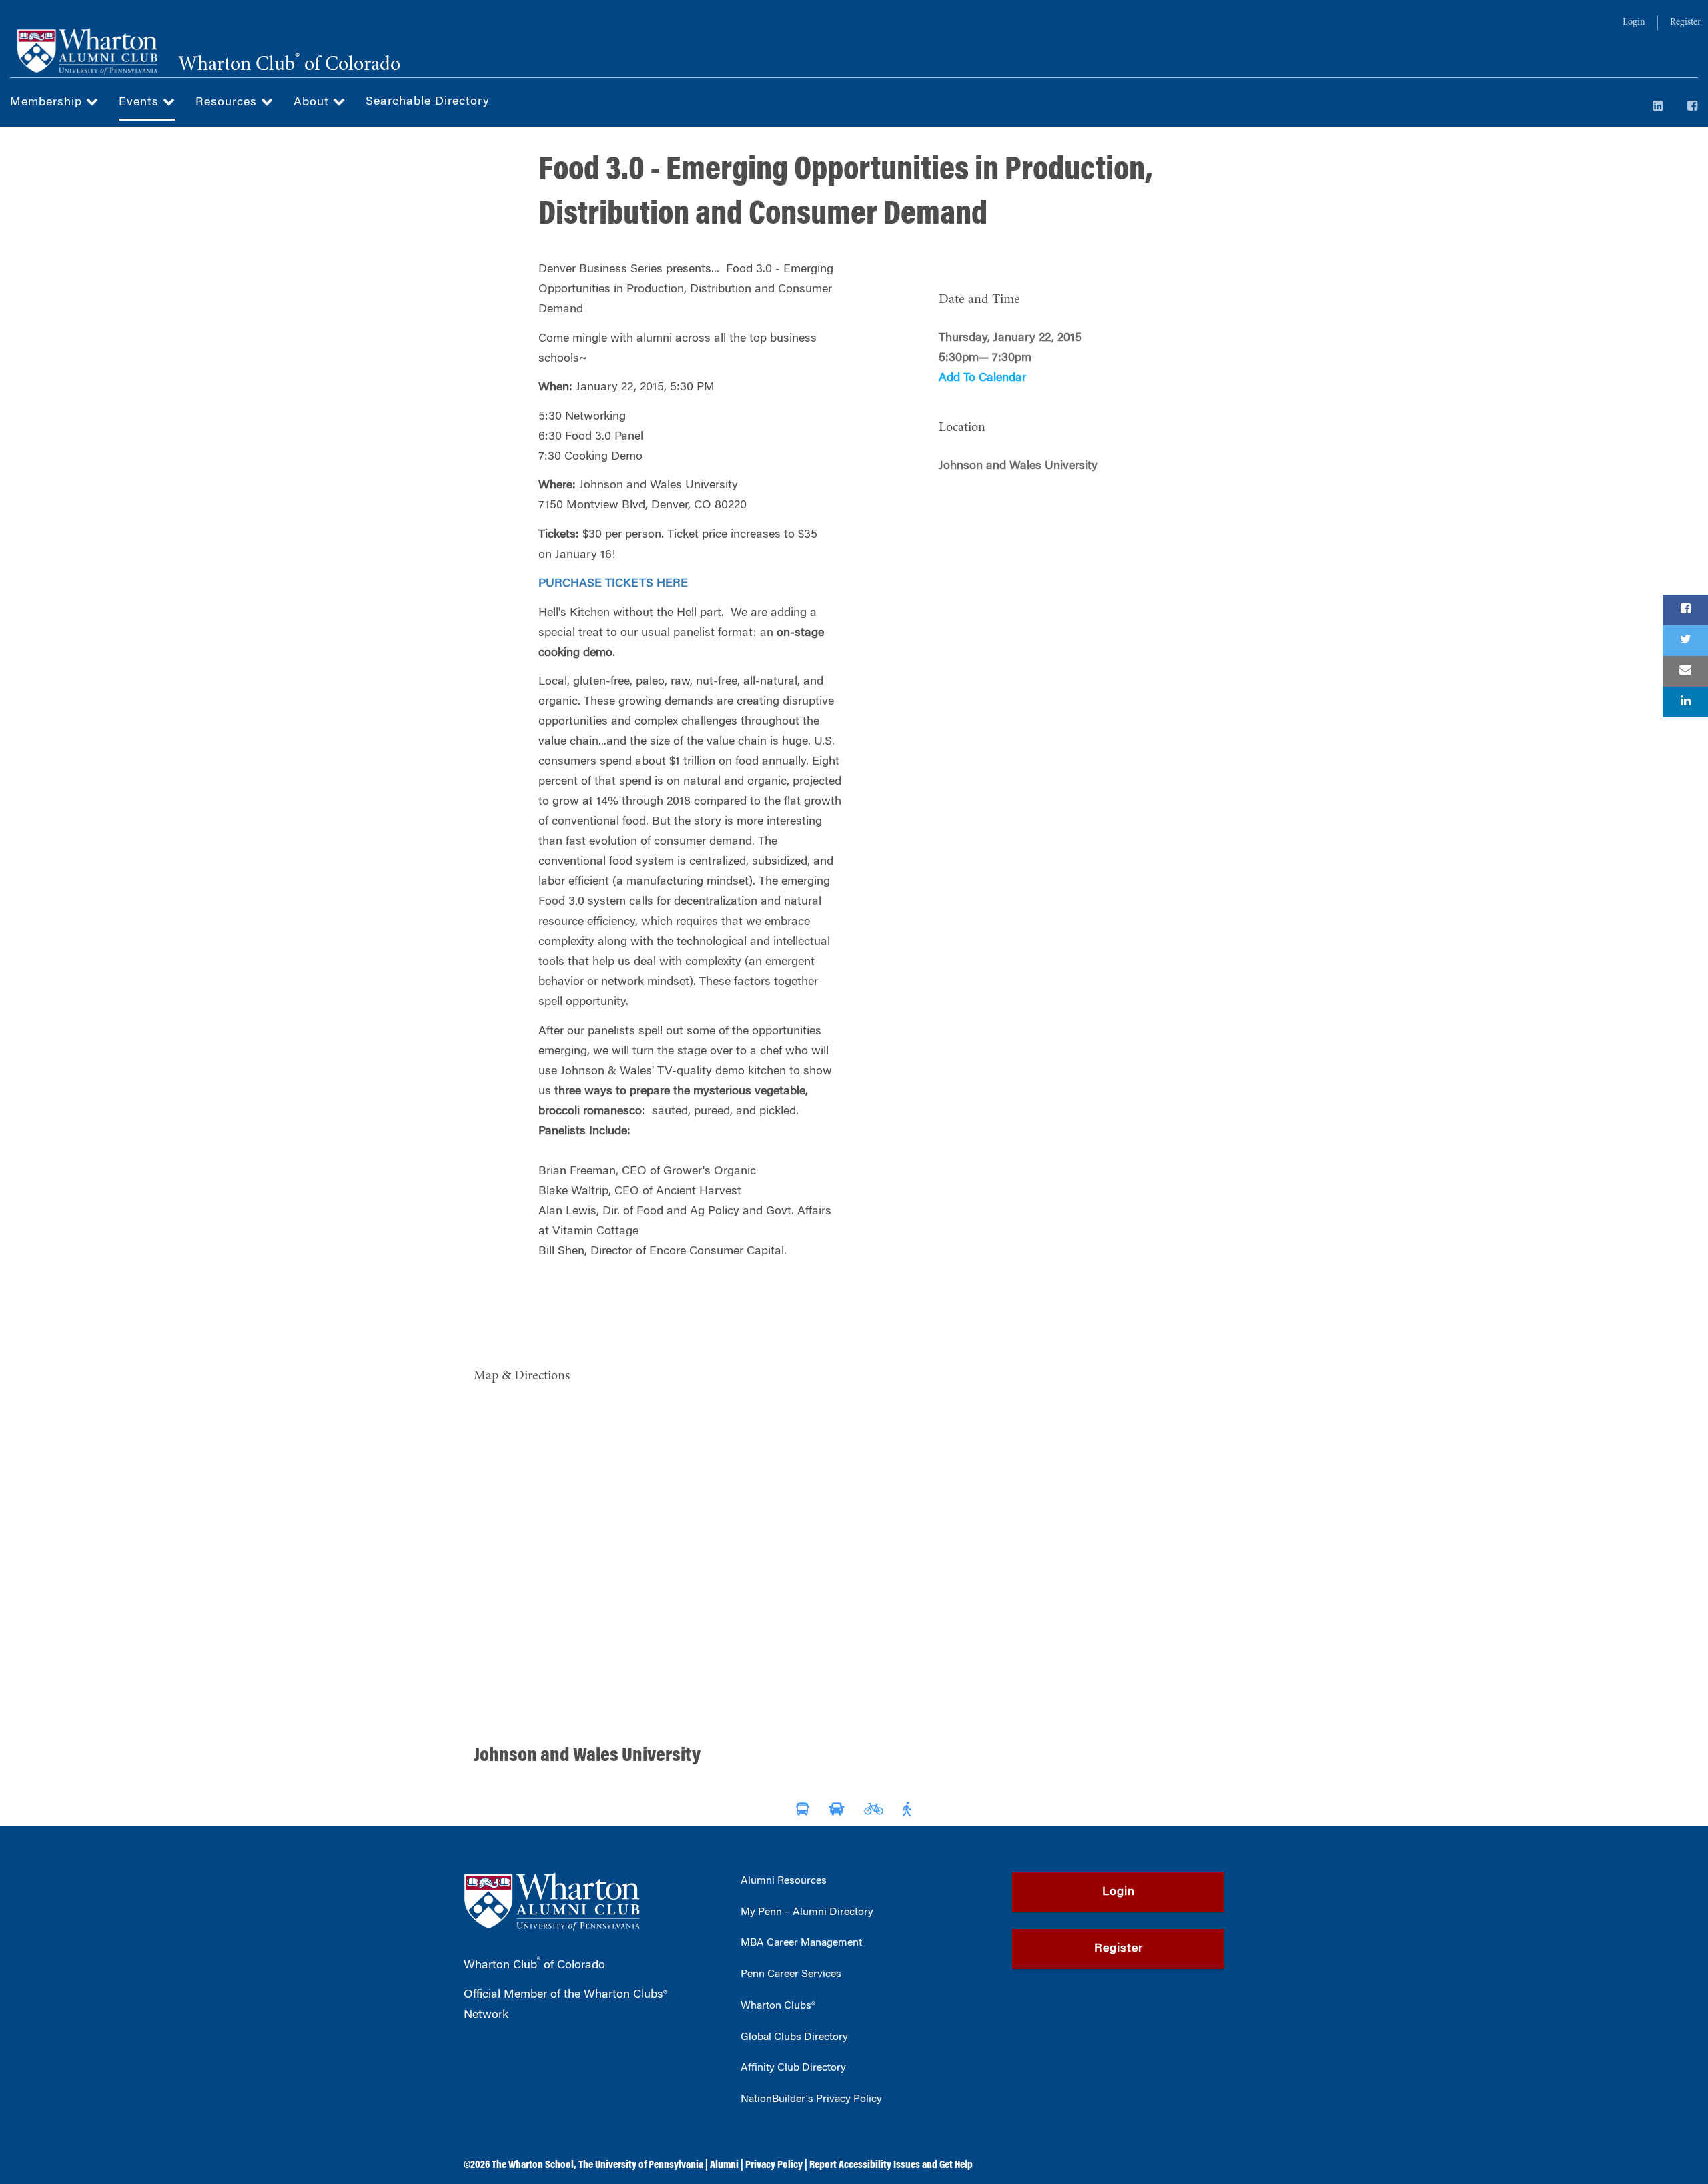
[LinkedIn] (1658, 107)
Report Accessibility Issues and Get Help (891, 2165)
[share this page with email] (1685, 671)
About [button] (313, 103)
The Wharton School (533, 2165)
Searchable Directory (428, 102)
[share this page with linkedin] (1685, 702)
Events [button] (141, 103)
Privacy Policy (774, 2165)
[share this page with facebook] (1685, 610)
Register (1685, 23)
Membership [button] (48, 103)
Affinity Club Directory (793, 2068)
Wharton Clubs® (778, 2006)
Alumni (724, 2165)
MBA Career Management (801, 1943)
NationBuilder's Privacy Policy (811, 2099)
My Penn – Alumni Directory (807, 1912)
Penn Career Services (791, 1974)
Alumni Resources (784, 1881)
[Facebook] (1693, 107)
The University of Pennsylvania (641, 2165)
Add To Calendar (982, 378)
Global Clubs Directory (794, 2037)
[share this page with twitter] (1685, 641)
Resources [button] (228, 103)
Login (1634, 23)
